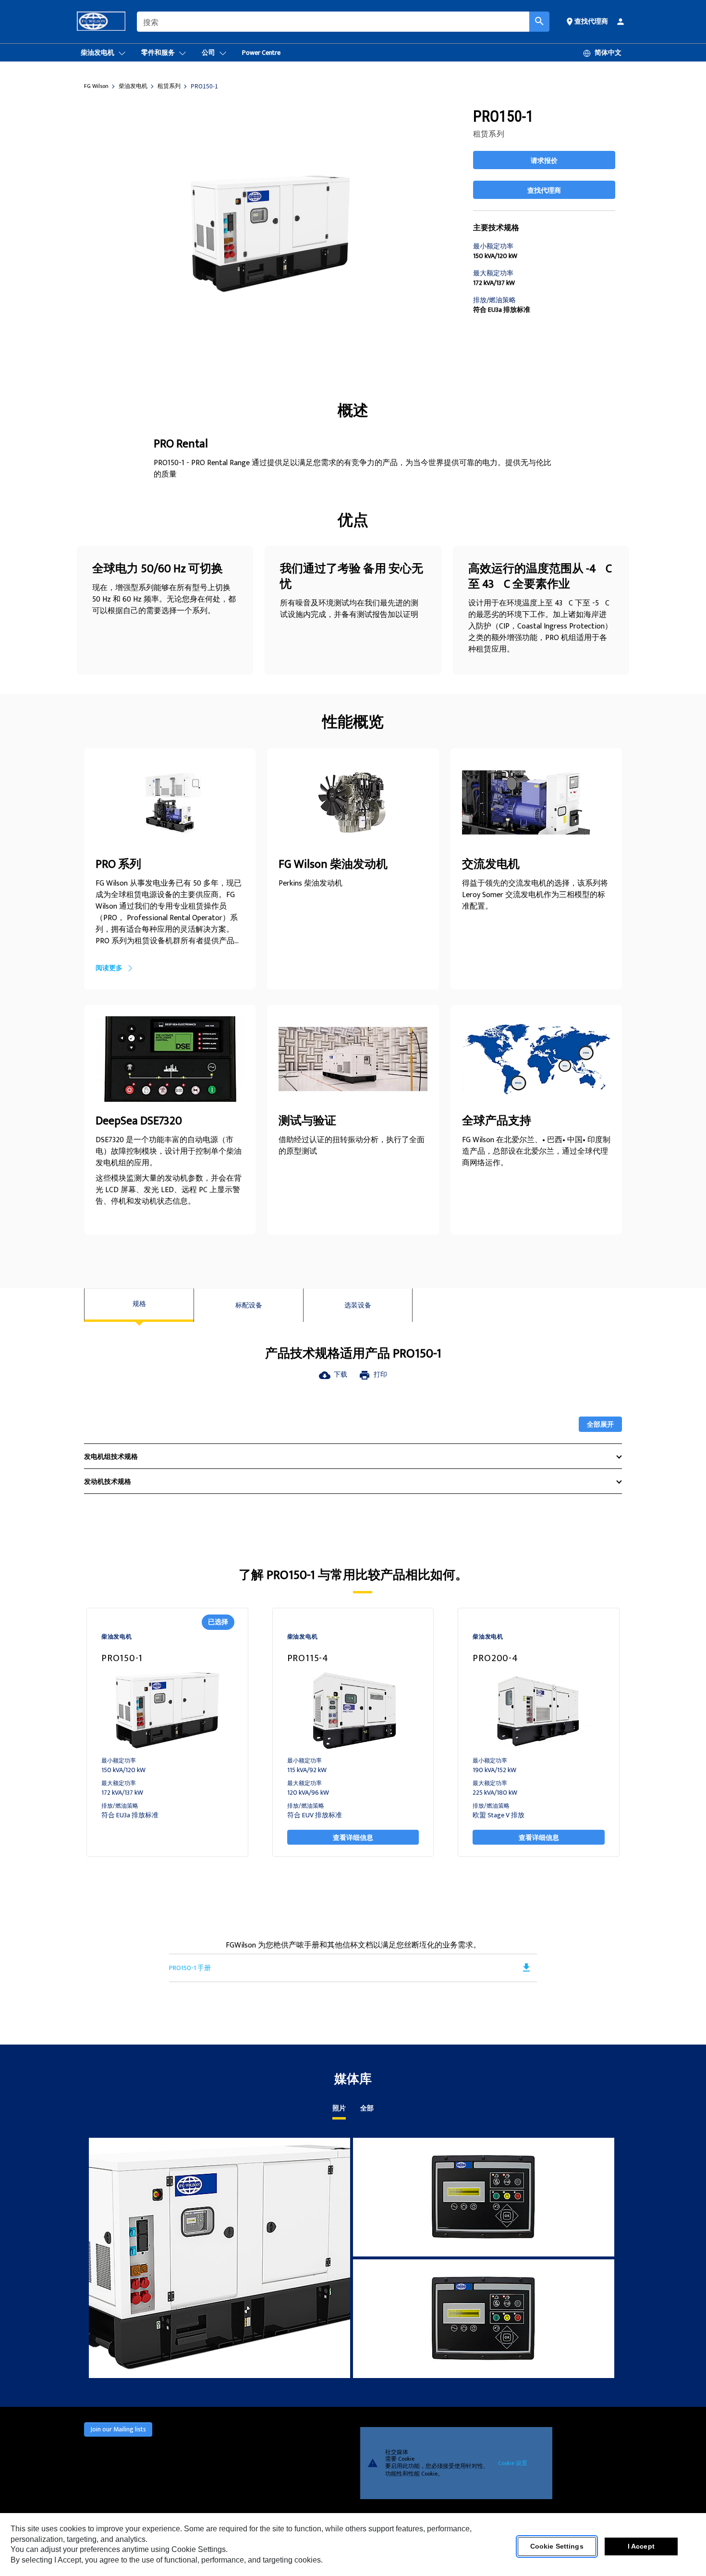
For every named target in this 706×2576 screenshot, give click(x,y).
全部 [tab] (367, 2109)
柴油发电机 (133, 86)
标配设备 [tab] (249, 1305)
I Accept (641, 2547)
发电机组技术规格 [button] (111, 1457)
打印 (373, 1374)
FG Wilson (96, 86)
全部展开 (600, 1424)
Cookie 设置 (513, 2463)
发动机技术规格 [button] (108, 1482)
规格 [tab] (139, 1304)
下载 (333, 1374)
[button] (586, 21)
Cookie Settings (557, 2547)
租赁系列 (169, 86)
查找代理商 (544, 190)
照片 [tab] (339, 2109)
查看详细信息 (353, 1837)
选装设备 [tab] (358, 1305)
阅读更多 (109, 968)
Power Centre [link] (261, 53)
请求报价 (544, 160)
